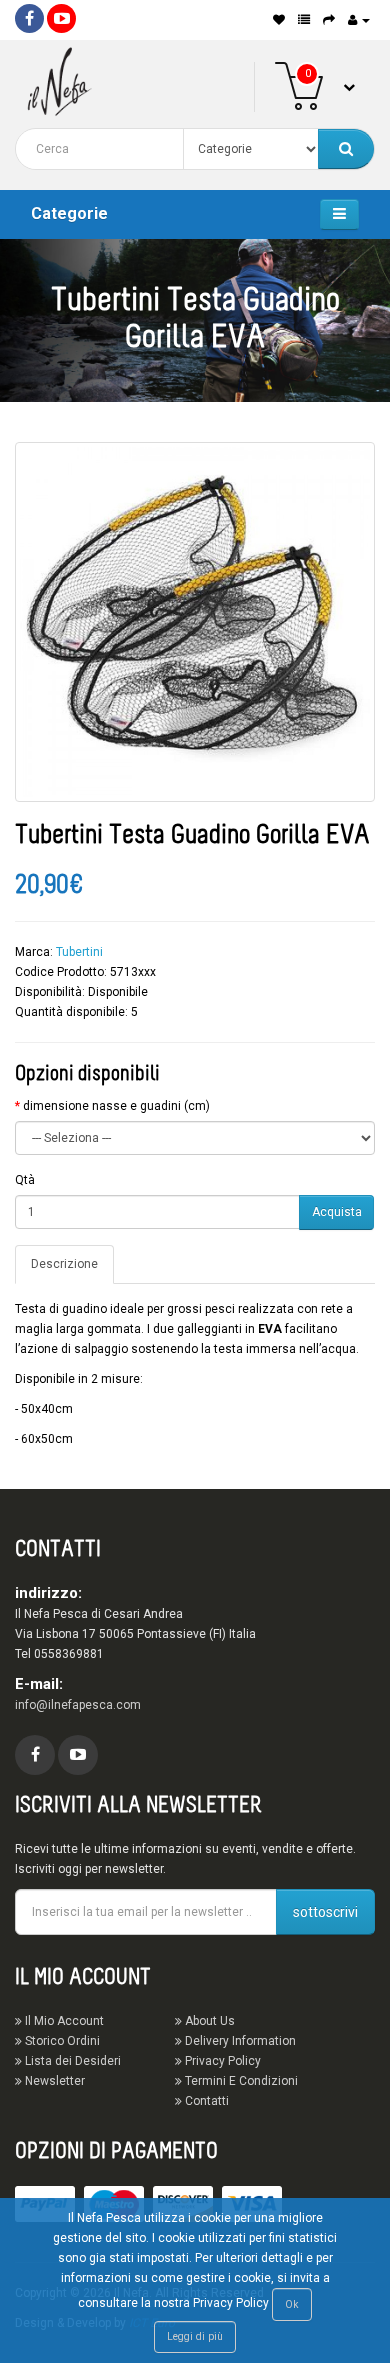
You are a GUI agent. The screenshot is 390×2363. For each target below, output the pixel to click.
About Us (208, 2021)
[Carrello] (329, 20)
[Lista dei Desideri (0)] (279, 20)
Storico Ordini (61, 2041)
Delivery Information (239, 2041)
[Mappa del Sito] (304, 20)
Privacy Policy (221, 2061)
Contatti (205, 2101)
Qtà (25, 1180)
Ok (292, 2304)
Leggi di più (195, 2336)
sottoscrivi (325, 1912)
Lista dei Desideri (71, 2061)
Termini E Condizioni (240, 2081)
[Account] (359, 20)
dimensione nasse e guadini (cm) (116, 1106)
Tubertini (79, 952)
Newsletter (53, 2081)
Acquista (337, 1212)
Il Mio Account (63, 2021)
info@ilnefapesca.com (78, 1705)
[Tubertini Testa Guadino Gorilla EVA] (195, 622)
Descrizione (64, 1264)
